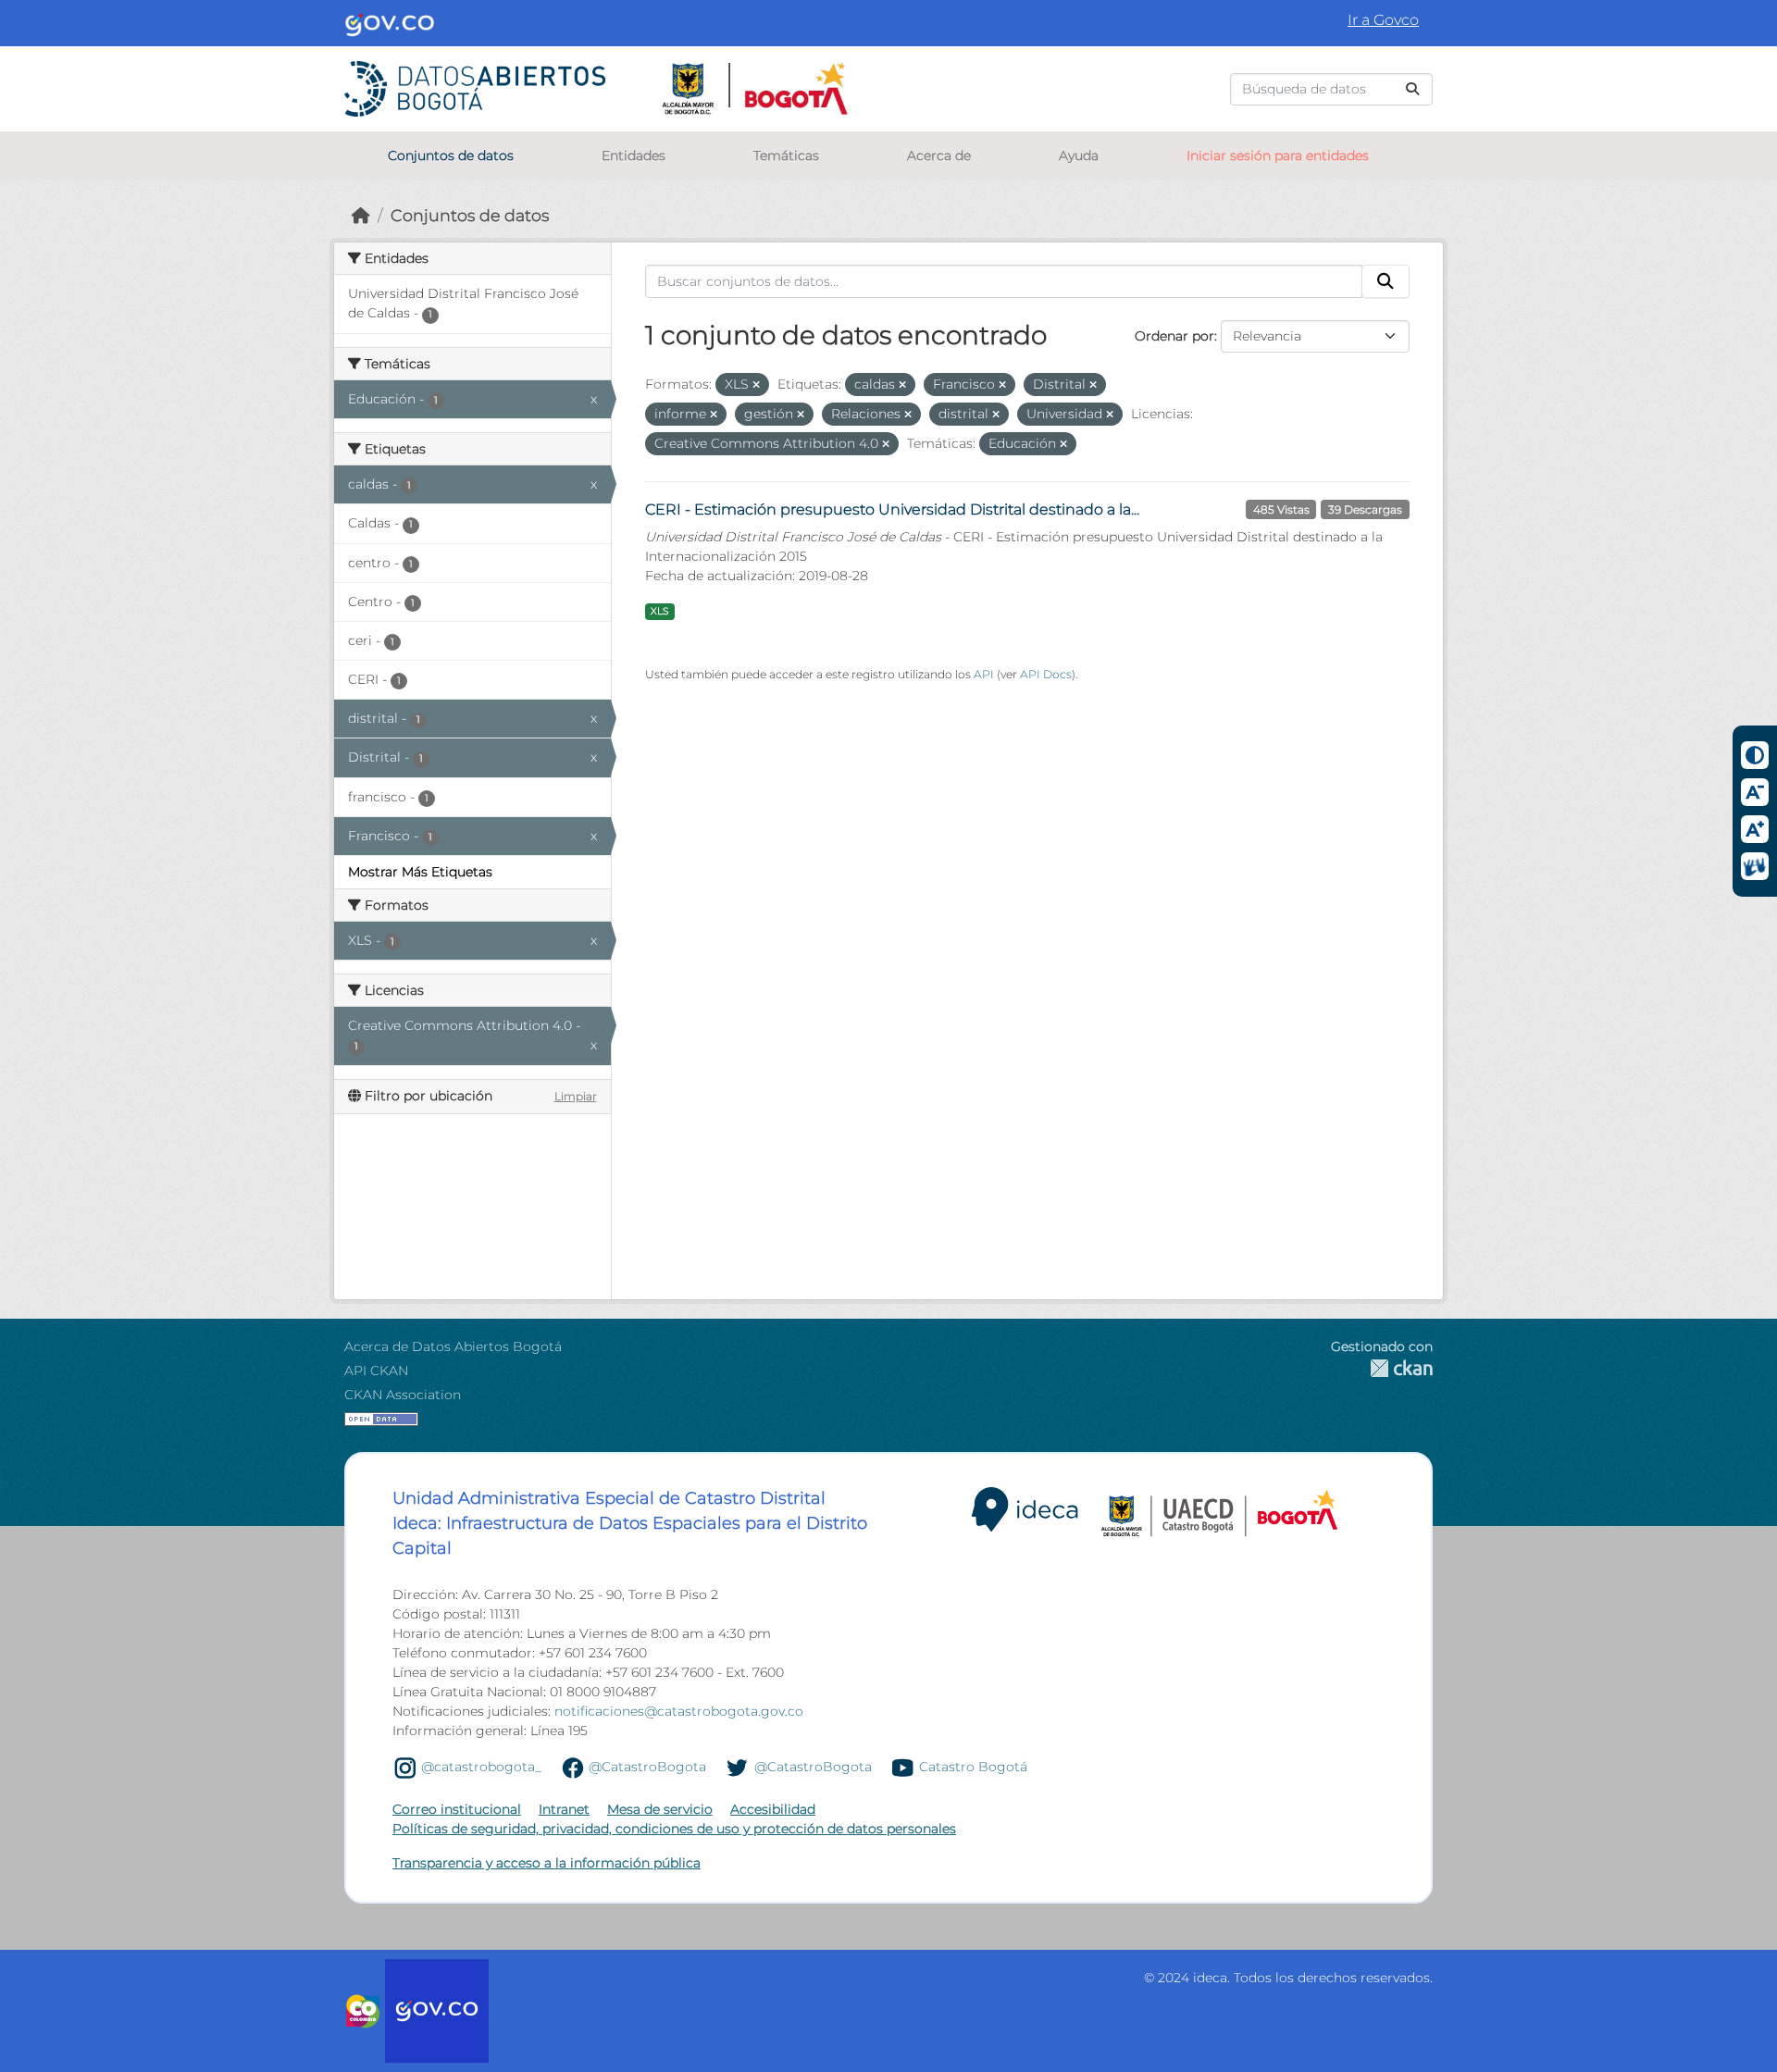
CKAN (1382, 1368)
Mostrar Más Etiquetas (420, 872)
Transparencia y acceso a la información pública (547, 1863)
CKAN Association (403, 1395)
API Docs (1046, 674)
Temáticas (786, 155)
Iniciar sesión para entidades (1278, 155)
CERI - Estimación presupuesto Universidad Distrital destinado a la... (892, 509)
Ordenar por (1174, 336)
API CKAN (376, 1371)
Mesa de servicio (660, 1809)
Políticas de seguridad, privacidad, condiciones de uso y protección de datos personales (674, 1829)
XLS (659, 611)
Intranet (564, 1809)
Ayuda (1079, 155)
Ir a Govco (1383, 20)
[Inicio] (361, 215)
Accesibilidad (773, 1809)
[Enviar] (1412, 89)
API (984, 674)
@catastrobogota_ (481, 1767)
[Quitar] (756, 385)
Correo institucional (457, 1809)
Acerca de (939, 155)
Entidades (634, 155)
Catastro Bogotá (973, 1767)
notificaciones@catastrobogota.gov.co (679, 1711)
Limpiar (576, 1096)
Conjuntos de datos (451, 155)
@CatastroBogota (647, 1767)
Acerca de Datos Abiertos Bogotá (453, 1346)
